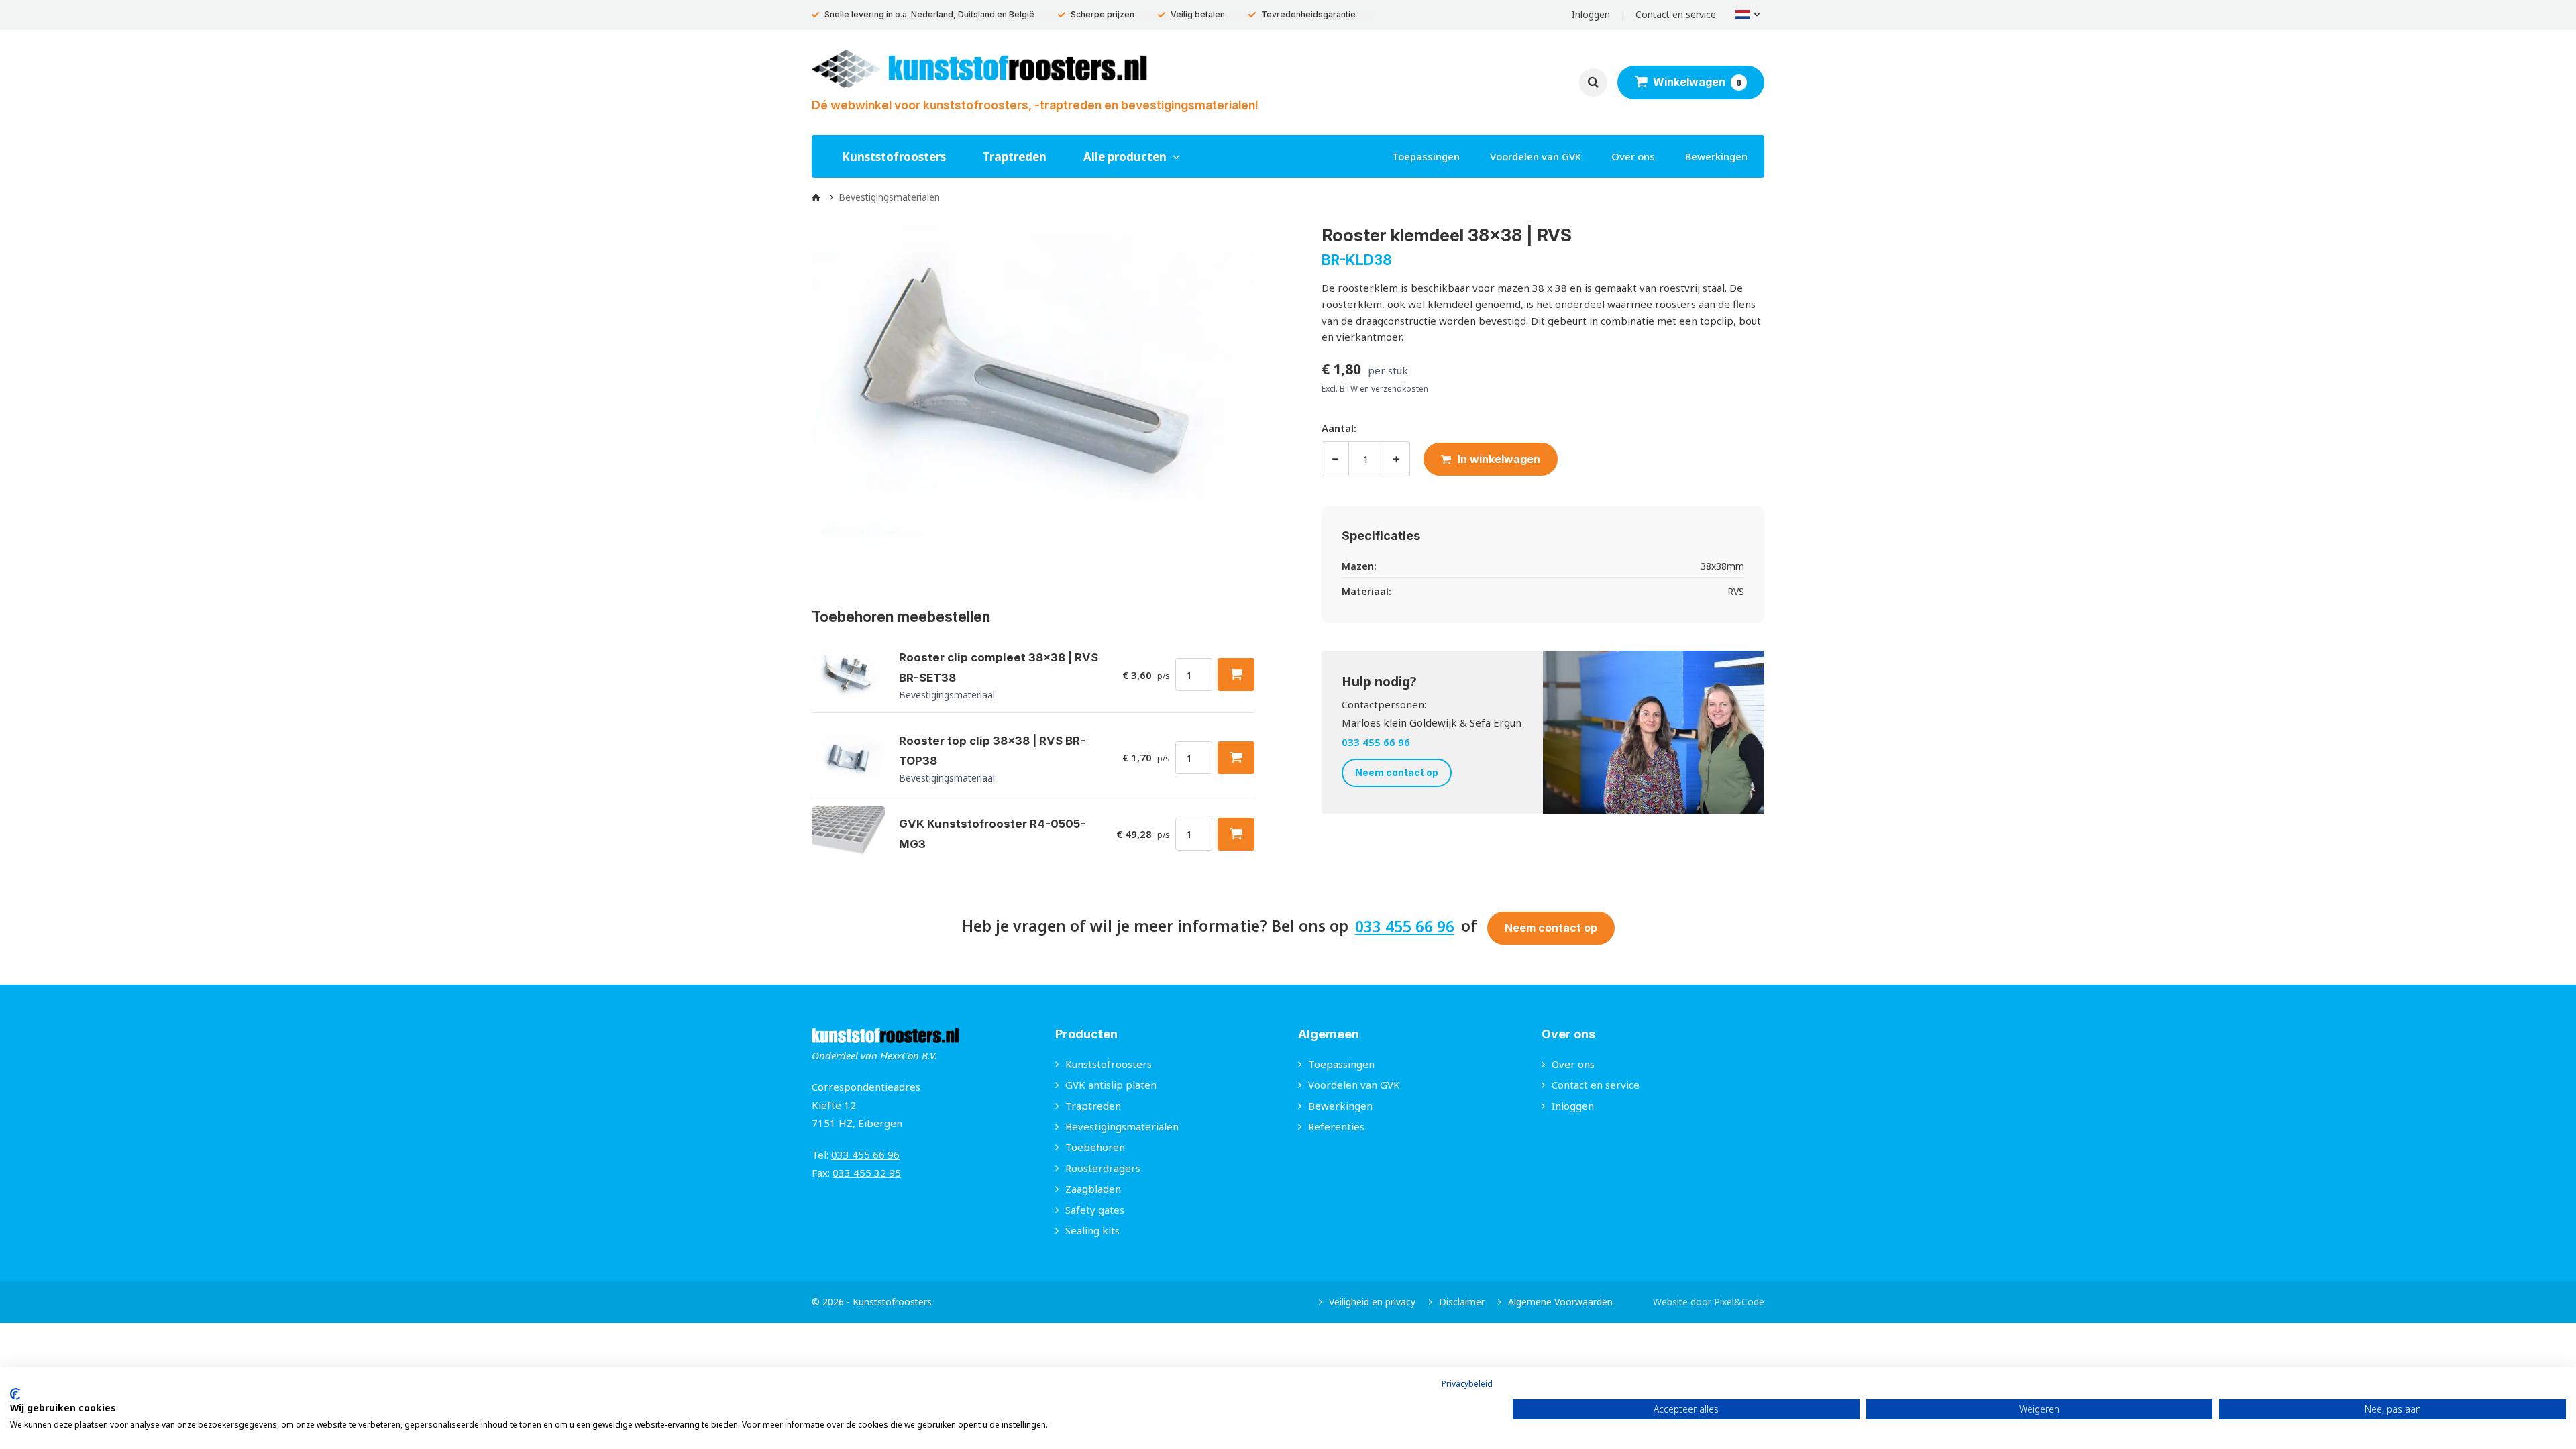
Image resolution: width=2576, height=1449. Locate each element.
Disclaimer (1462, 1302)
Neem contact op (1397, 772)
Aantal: (1339, 428)
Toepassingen (1426, 156)
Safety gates (1095, 1210)
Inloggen (1591, 14)
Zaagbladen (1093, 1189)
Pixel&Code (1739, 1302)
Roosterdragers (1103, 1168)
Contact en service (1676, 14)
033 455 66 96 (1376, 742)
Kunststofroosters (894, 157)
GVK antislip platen (1111, 1085)
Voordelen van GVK (1536, 156)
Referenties (1336, 1126)
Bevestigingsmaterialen (1122, 1126)
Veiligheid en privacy (1372, 1302)
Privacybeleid (1467, 1384)
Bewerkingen (1716, 156)
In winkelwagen (1499, 459)
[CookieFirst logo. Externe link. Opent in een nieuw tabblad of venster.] (15, 1394)
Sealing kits (1092, 1230)
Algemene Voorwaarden (1560, 1302)
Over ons (1633, 156)
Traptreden (1015, 157)
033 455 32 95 (867, 1173)
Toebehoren (1095, 1147)
